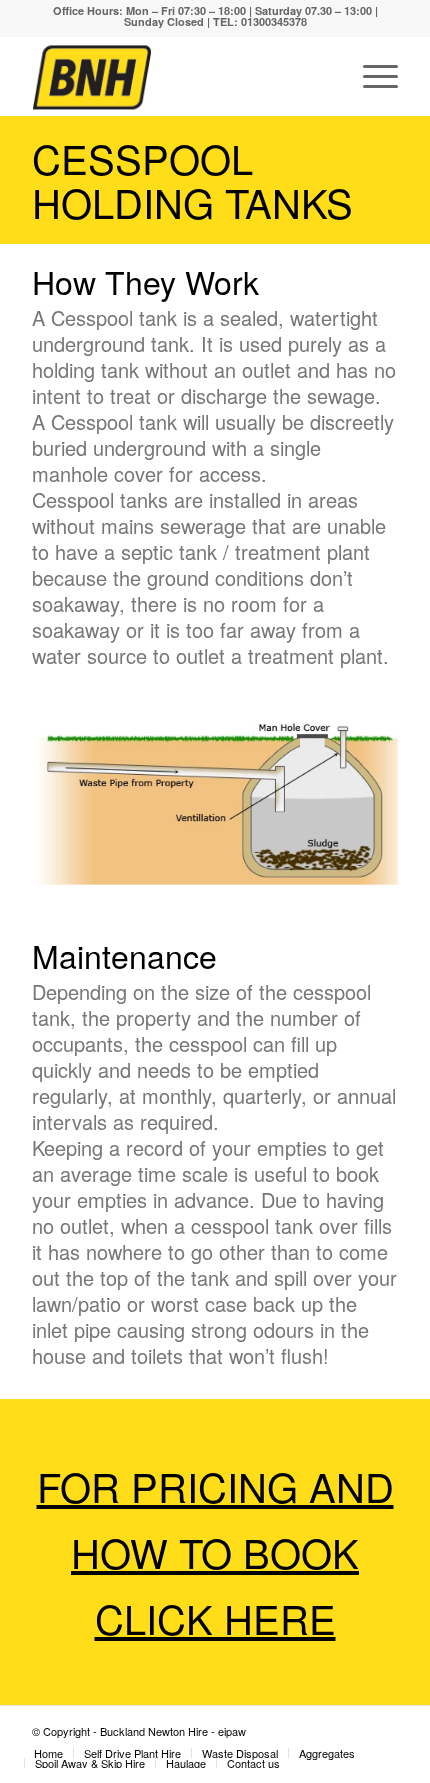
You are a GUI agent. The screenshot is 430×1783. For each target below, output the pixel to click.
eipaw (232, 1731)
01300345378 (274, 21)
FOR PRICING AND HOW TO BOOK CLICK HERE (215, 1551)
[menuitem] (48, 1753)
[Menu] (370, 76)
